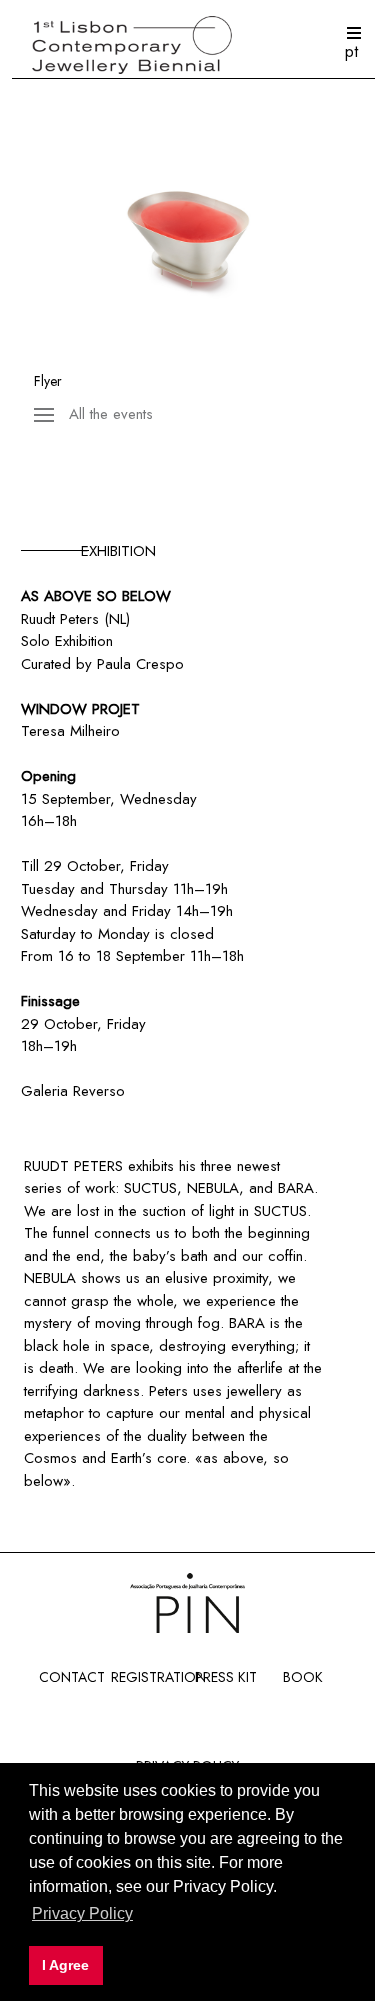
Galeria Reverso (73, 1091)
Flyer (48, 381)
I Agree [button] (65, 1965)
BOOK (303, 1677)
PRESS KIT (226, 1677)
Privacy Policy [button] (82, 1913)
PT (351, 51)
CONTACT (72, 1677)
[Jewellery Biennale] (187, 47)
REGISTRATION (158, 1677)
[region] (187, 235)
